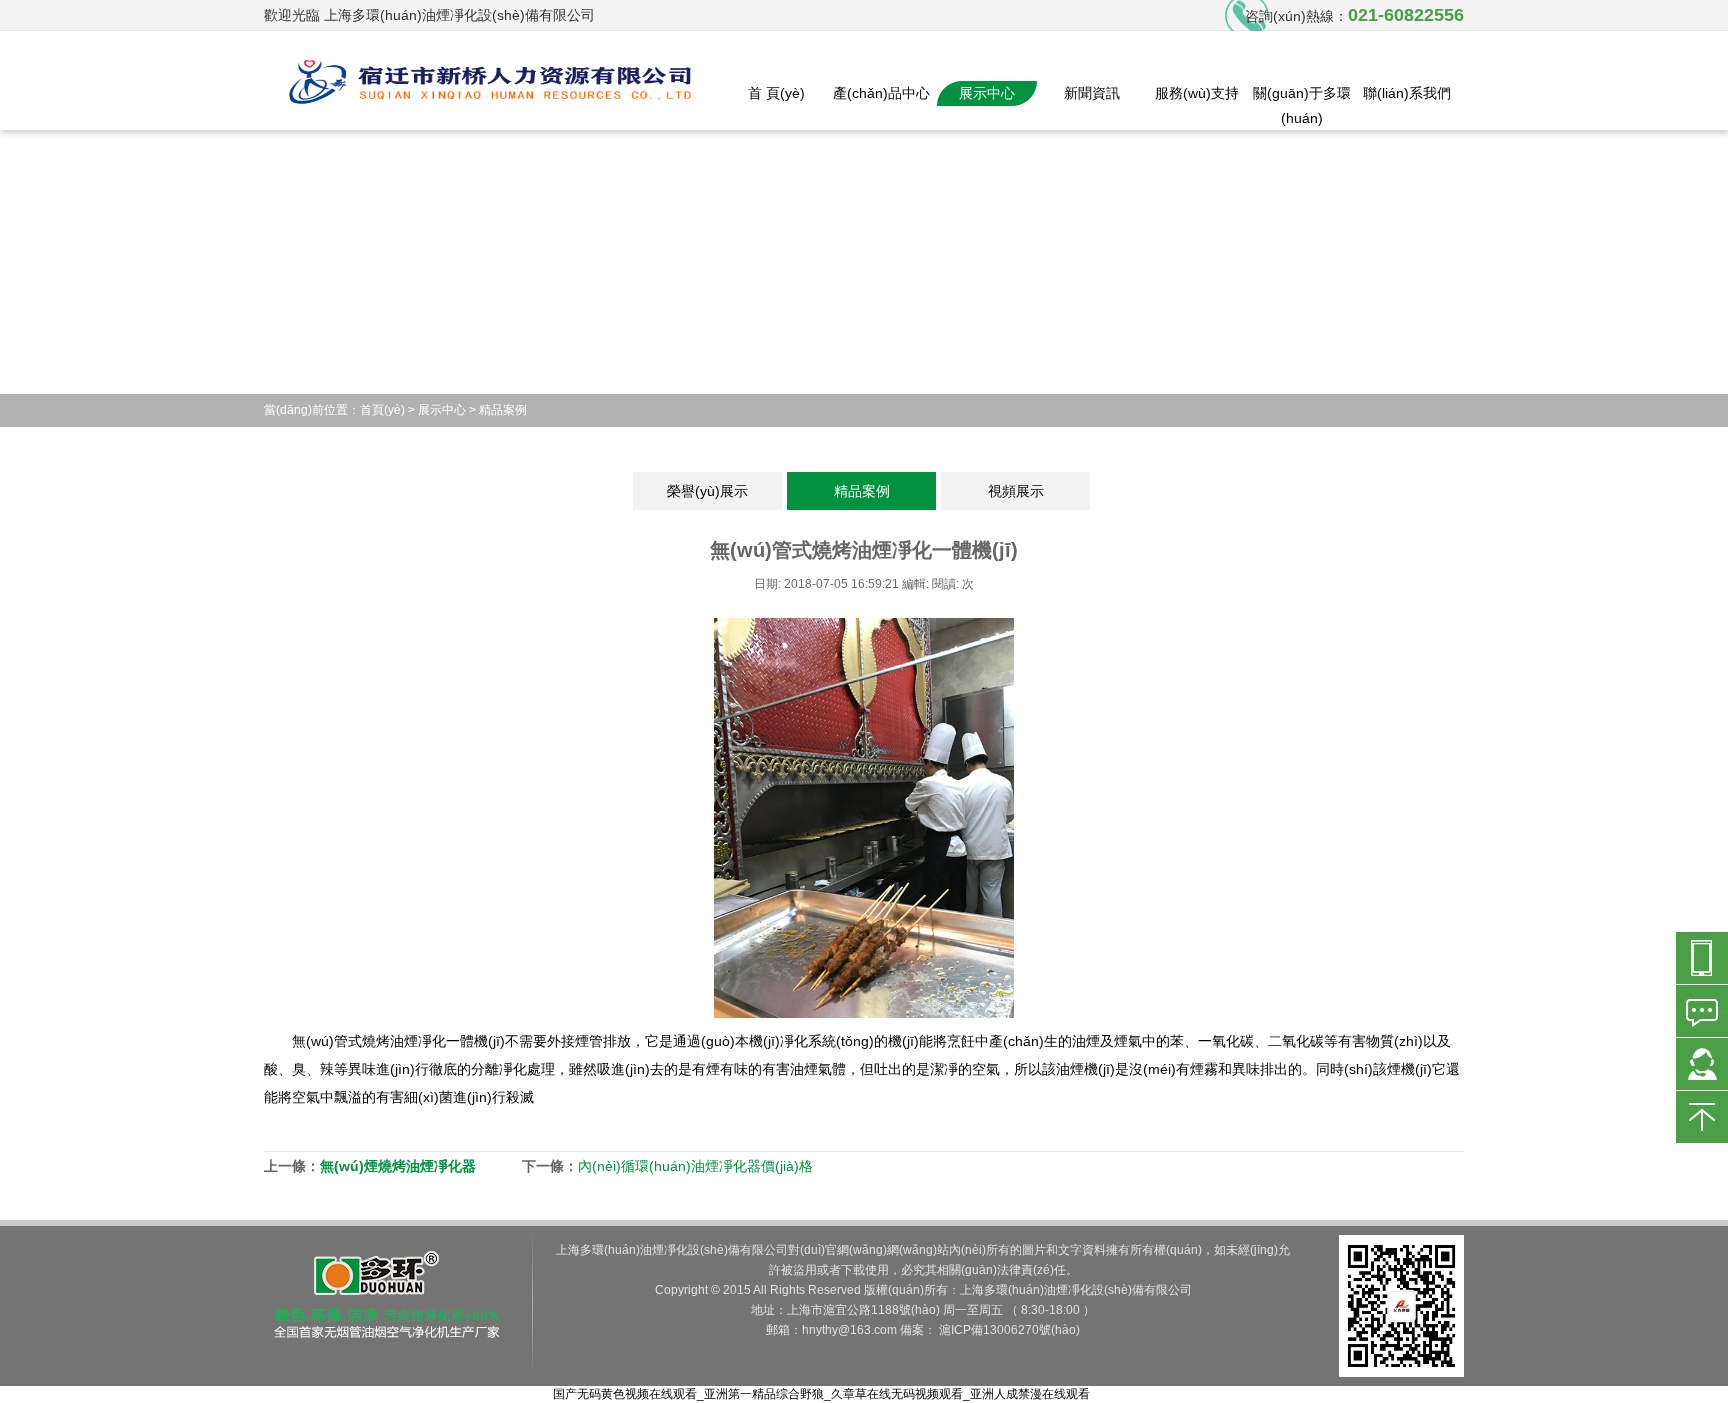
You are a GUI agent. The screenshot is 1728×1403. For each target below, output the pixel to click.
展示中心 (987, 93)
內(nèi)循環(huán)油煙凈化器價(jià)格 (695, 1166)
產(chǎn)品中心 (881, 93)
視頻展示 (1016, 491)
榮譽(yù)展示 (707, 491)
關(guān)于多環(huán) (1302, 105)
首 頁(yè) (776, 93)
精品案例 (503, 410)
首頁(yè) (382, 410)
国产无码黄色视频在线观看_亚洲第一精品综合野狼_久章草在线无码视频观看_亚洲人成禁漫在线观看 (821, 1394)
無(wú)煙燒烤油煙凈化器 (398, 1166)
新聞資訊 (1092, 93)
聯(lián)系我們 (1407, 93)
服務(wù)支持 (1197, 93)
